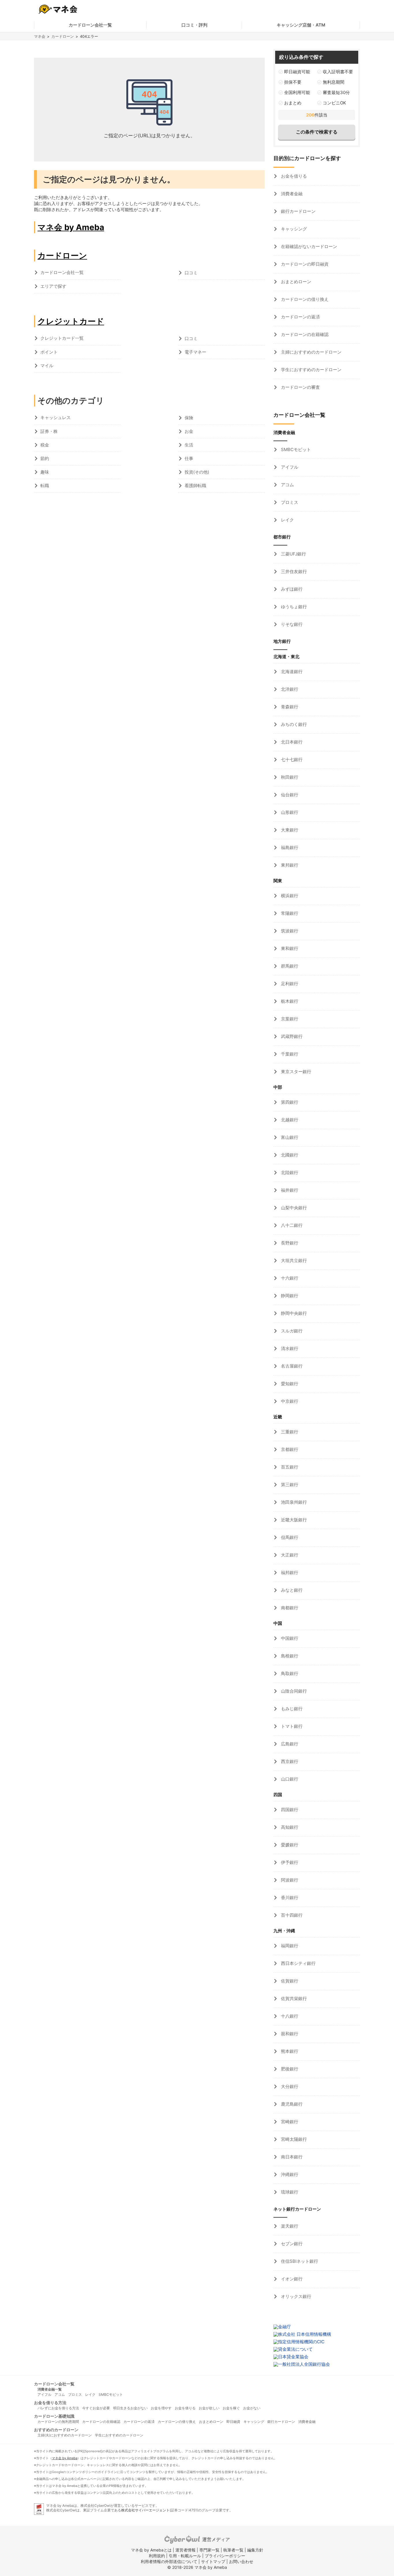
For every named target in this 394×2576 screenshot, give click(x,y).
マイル (47, 366)
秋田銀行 (289, 777)
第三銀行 (289, 1485)
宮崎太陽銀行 (293, 2139)
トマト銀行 (291, 1726)
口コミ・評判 (194, 25)
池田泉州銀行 (293, 1502)
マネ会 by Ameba (71, 227)
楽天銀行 (289, 2226)
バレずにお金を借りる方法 (58, 2408)
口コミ (191, 273)
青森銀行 (289, 707)
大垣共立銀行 (293, 1260)
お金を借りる (293, 176)
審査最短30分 (336, 92)
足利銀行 (289, 984)
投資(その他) (197, 472)
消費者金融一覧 (50, 2389)
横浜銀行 (289, 896)
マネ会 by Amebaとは (151, 2550)
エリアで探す (53, 286)
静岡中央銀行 (293, 1313)
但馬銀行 (289, 1537)
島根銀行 (289, 1656)
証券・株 (49, 431)
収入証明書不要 (338, 72)
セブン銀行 (291, 2244)
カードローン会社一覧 (90, 25)
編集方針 (255, 2550)
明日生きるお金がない (130, 2408)
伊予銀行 (289, 1862)
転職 (45, 486)
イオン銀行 (291, 2279)
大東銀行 (289, 830)
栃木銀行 (289, 1001)
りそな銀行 (291, 624)
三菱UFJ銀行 (293, 554)
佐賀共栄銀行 (293, 1998)
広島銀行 (289, 1744)
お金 (189, 431)
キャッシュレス (56, 417)
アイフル (289, 467)
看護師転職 (195, 486)
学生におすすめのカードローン (311, 370)
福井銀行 (289, 1190)
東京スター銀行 (295, 1072)
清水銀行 (289, 1348)
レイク (287, 520)
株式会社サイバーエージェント (145, 2510)
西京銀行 (289, 1761)
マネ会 (40, 36)
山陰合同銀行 (293, 1691)
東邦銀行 (289, 865)
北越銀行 (289, 1120)
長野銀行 (289, 1243)
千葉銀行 (289, 1054)
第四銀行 (289, 1102)
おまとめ (293, 103)
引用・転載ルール (185, 2556)
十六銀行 (289, 1278)
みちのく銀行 (293, 724)
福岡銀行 (289, 1946)
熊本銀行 (289, 2051)
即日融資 (233, 2422)
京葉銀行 (289, 1019)
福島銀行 (289, 847)
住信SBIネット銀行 (299, 2261)
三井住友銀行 (293, 571)
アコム (287, 485)
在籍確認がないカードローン (308, 246)
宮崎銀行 (289, 2122)
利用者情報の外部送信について (169, 2561)
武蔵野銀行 (291, 1036)
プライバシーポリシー (225, 2556)
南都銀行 (289, 1608)
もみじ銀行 (291, 1709)
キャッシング (293, 229)
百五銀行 (289, 1467)
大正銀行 (289, 1555)
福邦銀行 (289, 1573)
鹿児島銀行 (291, 2104)
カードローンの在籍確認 (304, 334)
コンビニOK (334, 103)
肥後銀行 (289, 2069)
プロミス (289, 502)
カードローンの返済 (300, 317)
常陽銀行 (289, 913)
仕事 (189, 458)
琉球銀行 (289, 2192)
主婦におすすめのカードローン (311, 352)
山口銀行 (289, 1779)
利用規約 (157, 2556)
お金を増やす (161, 2408)
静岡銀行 (289, 1296)
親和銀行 (289, 2034)
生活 (189, 445)
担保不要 (293, 82)
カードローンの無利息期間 (58, 2422)
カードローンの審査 (300, 387)
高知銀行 (289, 1827)
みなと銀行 (291, 1590)
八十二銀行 (291, 1225)
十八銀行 (289, 2016)
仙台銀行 (289, 795)
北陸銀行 (289, 1172)
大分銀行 (289, 2086)
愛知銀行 (289, 1384)
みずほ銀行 (291, 589)
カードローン (63, 36)
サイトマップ (213, 2561)
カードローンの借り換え (304, 299)
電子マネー (195, 352)
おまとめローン (295, 282)
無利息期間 (334, 82)
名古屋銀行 (291, 1366)
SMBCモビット (295, 449)
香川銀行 (289, 1898)
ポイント (49, 352)
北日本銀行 (291, 742)
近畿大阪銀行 (293, 1520)
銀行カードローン (298, 211)
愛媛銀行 (289, 1845)
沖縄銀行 (289, 2174)
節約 (45, 458)
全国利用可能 (297, 92)
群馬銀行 (289, 966)
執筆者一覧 (233, 2550)
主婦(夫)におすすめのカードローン (65, 2435)
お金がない (252, 2408)
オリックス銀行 (295, 2296)
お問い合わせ (241, 2561)
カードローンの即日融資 (304, 264)
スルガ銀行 (291, 1331)
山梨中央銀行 (293, 1208)
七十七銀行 (291, 760)
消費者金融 (291, 194)
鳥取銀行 (289, 1673)
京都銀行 (289, 1449)
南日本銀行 (291, 2157)
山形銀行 (289, 812)
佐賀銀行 (289, 1981)
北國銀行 (289, 1155)
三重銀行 (289, 1432)
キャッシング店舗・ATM (301, 25)
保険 (189, 418)
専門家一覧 (209, 2550)
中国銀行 (289, 1638)
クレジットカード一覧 (62, 338)
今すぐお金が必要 (96, 2408)
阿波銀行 (289, 1880)
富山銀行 (289, 1137)
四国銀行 (289, 1810)
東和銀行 (289, 948)
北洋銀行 (289, 689)
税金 (45, 445)
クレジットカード (71, 321)
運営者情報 (185, 2550)
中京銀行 (289, 1401)
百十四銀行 (291, 1915)
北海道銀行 (291, 672)
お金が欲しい (209, 2408)
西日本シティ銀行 (298, 1963)
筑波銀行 (289, 931)
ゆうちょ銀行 (293, 607)
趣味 (45, 472)
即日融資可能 (297, 72)
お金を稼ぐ (231, 2408)
